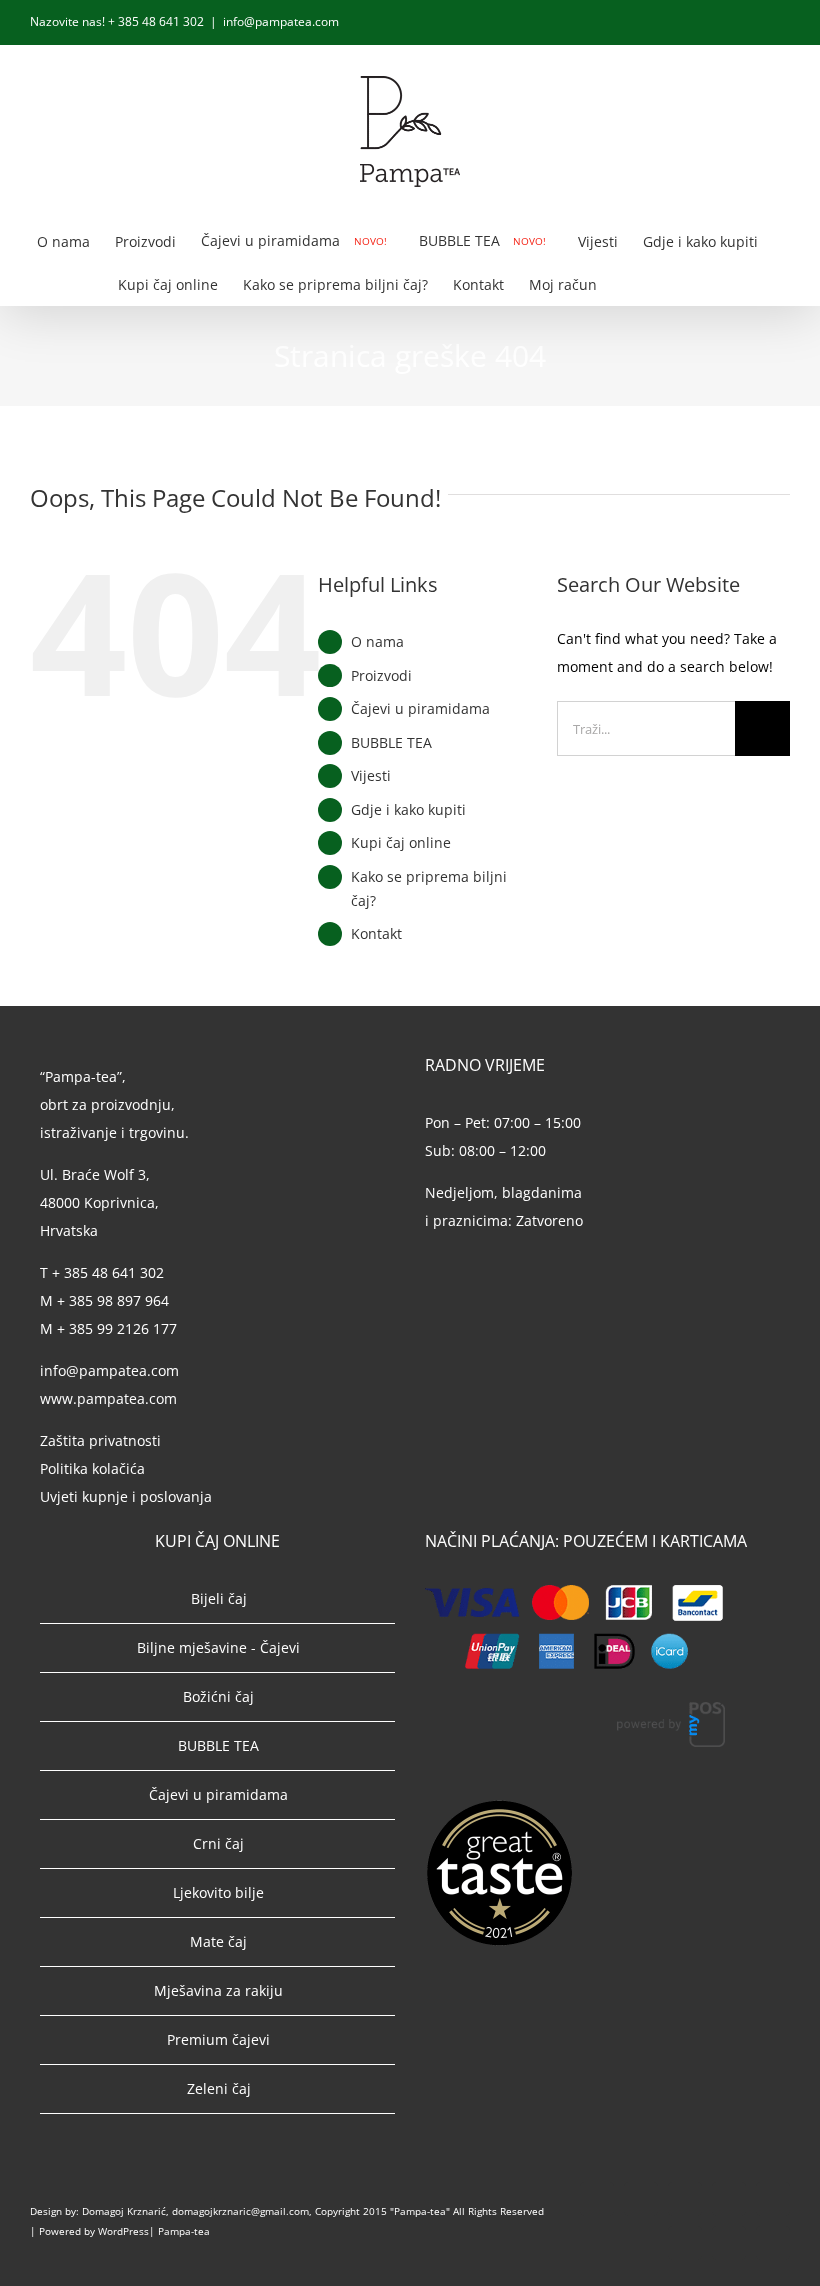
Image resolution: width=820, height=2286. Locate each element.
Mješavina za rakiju (218, 1990)
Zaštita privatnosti (100, 1440)
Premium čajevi (218, 2039)
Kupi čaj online (401, 842)
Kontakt (376, 933)
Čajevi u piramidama (420, 708)
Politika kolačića (94, 1468)
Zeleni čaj (219, 2088)
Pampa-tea (184, 2231)
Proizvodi (381, 675)
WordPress (123, 2231)
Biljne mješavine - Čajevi (218, 1647)
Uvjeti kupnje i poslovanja (126, 1496)
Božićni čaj (218, 1696)
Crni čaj (218, 1843)
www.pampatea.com (108, 1398)
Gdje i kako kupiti (408, 809)
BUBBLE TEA (391, 742)
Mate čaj (218, 1941)
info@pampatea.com (281, 21)
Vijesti (371, 775)
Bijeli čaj (219, 1598)
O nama (377, 641)
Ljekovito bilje (218, 1892)
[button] (671, 283)
